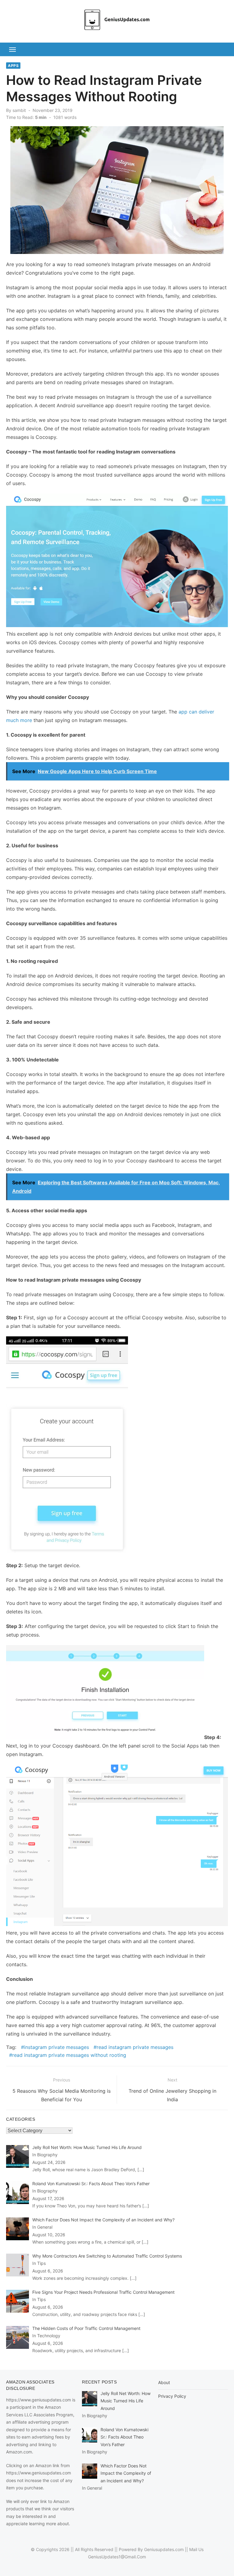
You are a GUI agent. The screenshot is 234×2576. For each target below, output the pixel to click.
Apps (13, 66)
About (164, 2382)
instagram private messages (57, 2047)
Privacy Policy (172, 2396)
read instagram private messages (135, 2047)
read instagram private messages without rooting (69, 2055)
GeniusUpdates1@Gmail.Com (117, 2557)
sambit (19, 110)
